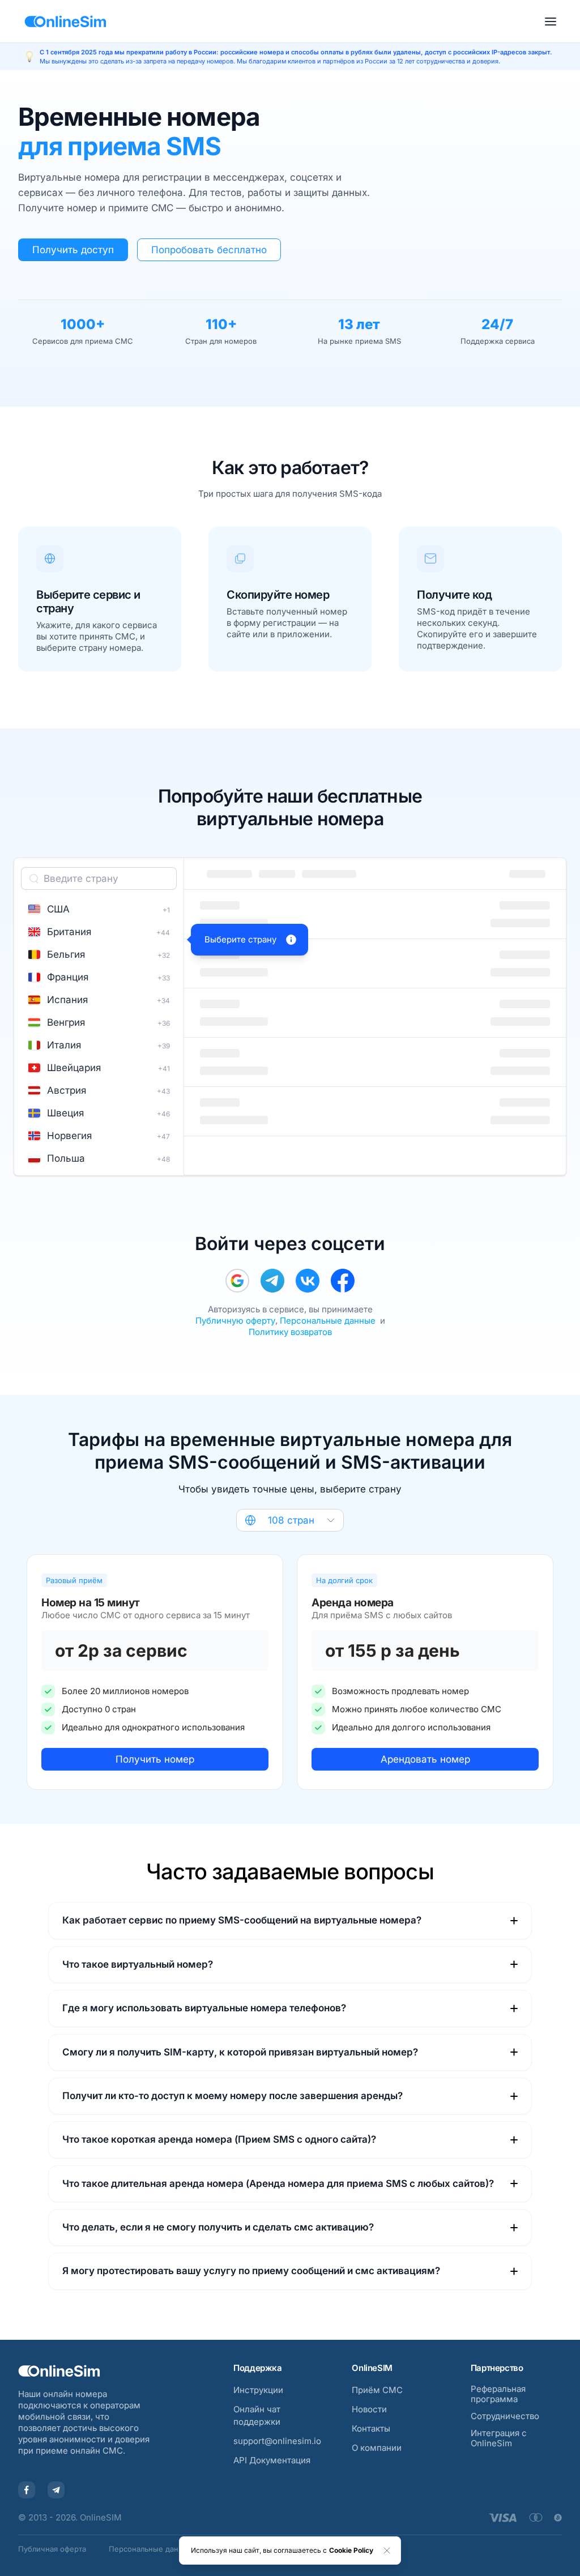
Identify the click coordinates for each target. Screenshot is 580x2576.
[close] (387, 2551)
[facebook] (343, 1281)
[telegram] (272, 1281)
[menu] (551, 22)
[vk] (308, 1281)
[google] (237, 1281)
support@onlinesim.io (277, 2441)
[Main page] (65, 22)
